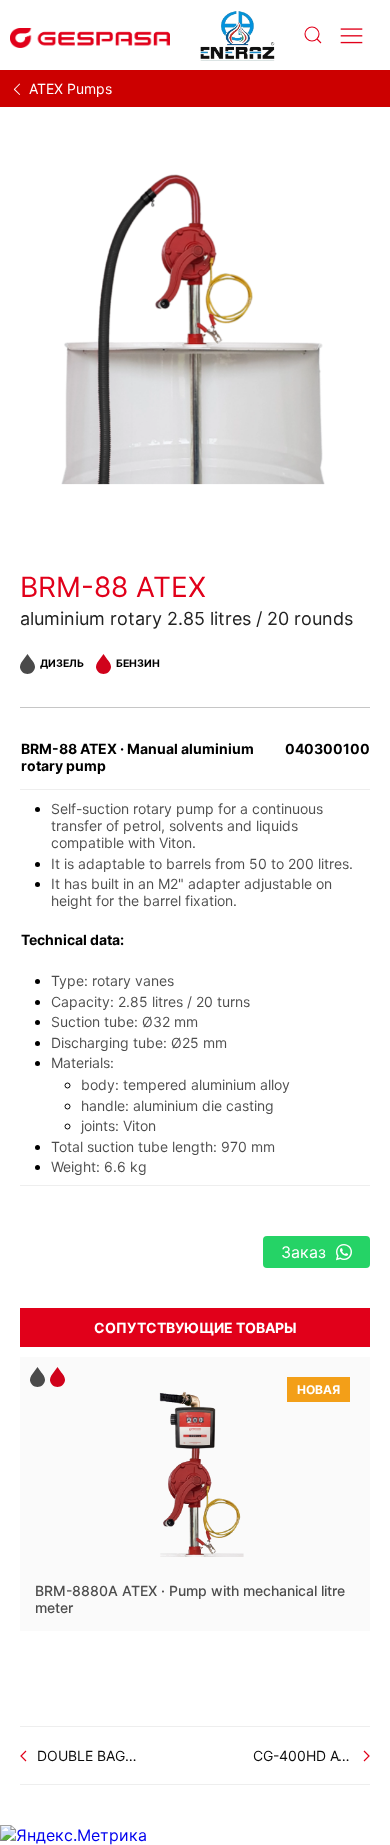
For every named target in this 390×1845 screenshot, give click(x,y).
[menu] (351, 35)
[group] (195, 324)
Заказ (303, 1252)
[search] (312, 35)
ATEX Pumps (70, 88)
